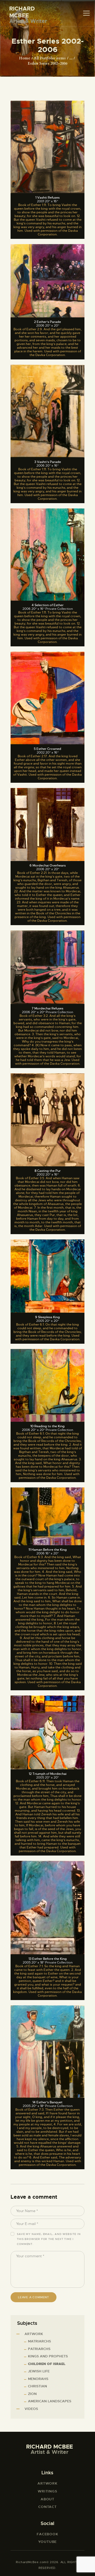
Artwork (34, 2334)
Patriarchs (39, 2349)
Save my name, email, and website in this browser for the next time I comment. (49, 2239)
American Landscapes (50, 2401)
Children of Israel (47, 2364)
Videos (31, 2409)
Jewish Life (39, 2371)
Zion (32, 2394)
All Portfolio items (50, 58)
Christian (37, 2386)
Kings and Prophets (48, 2356)
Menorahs (38, 2379)
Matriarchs (39, 2341)
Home (25, 58)
